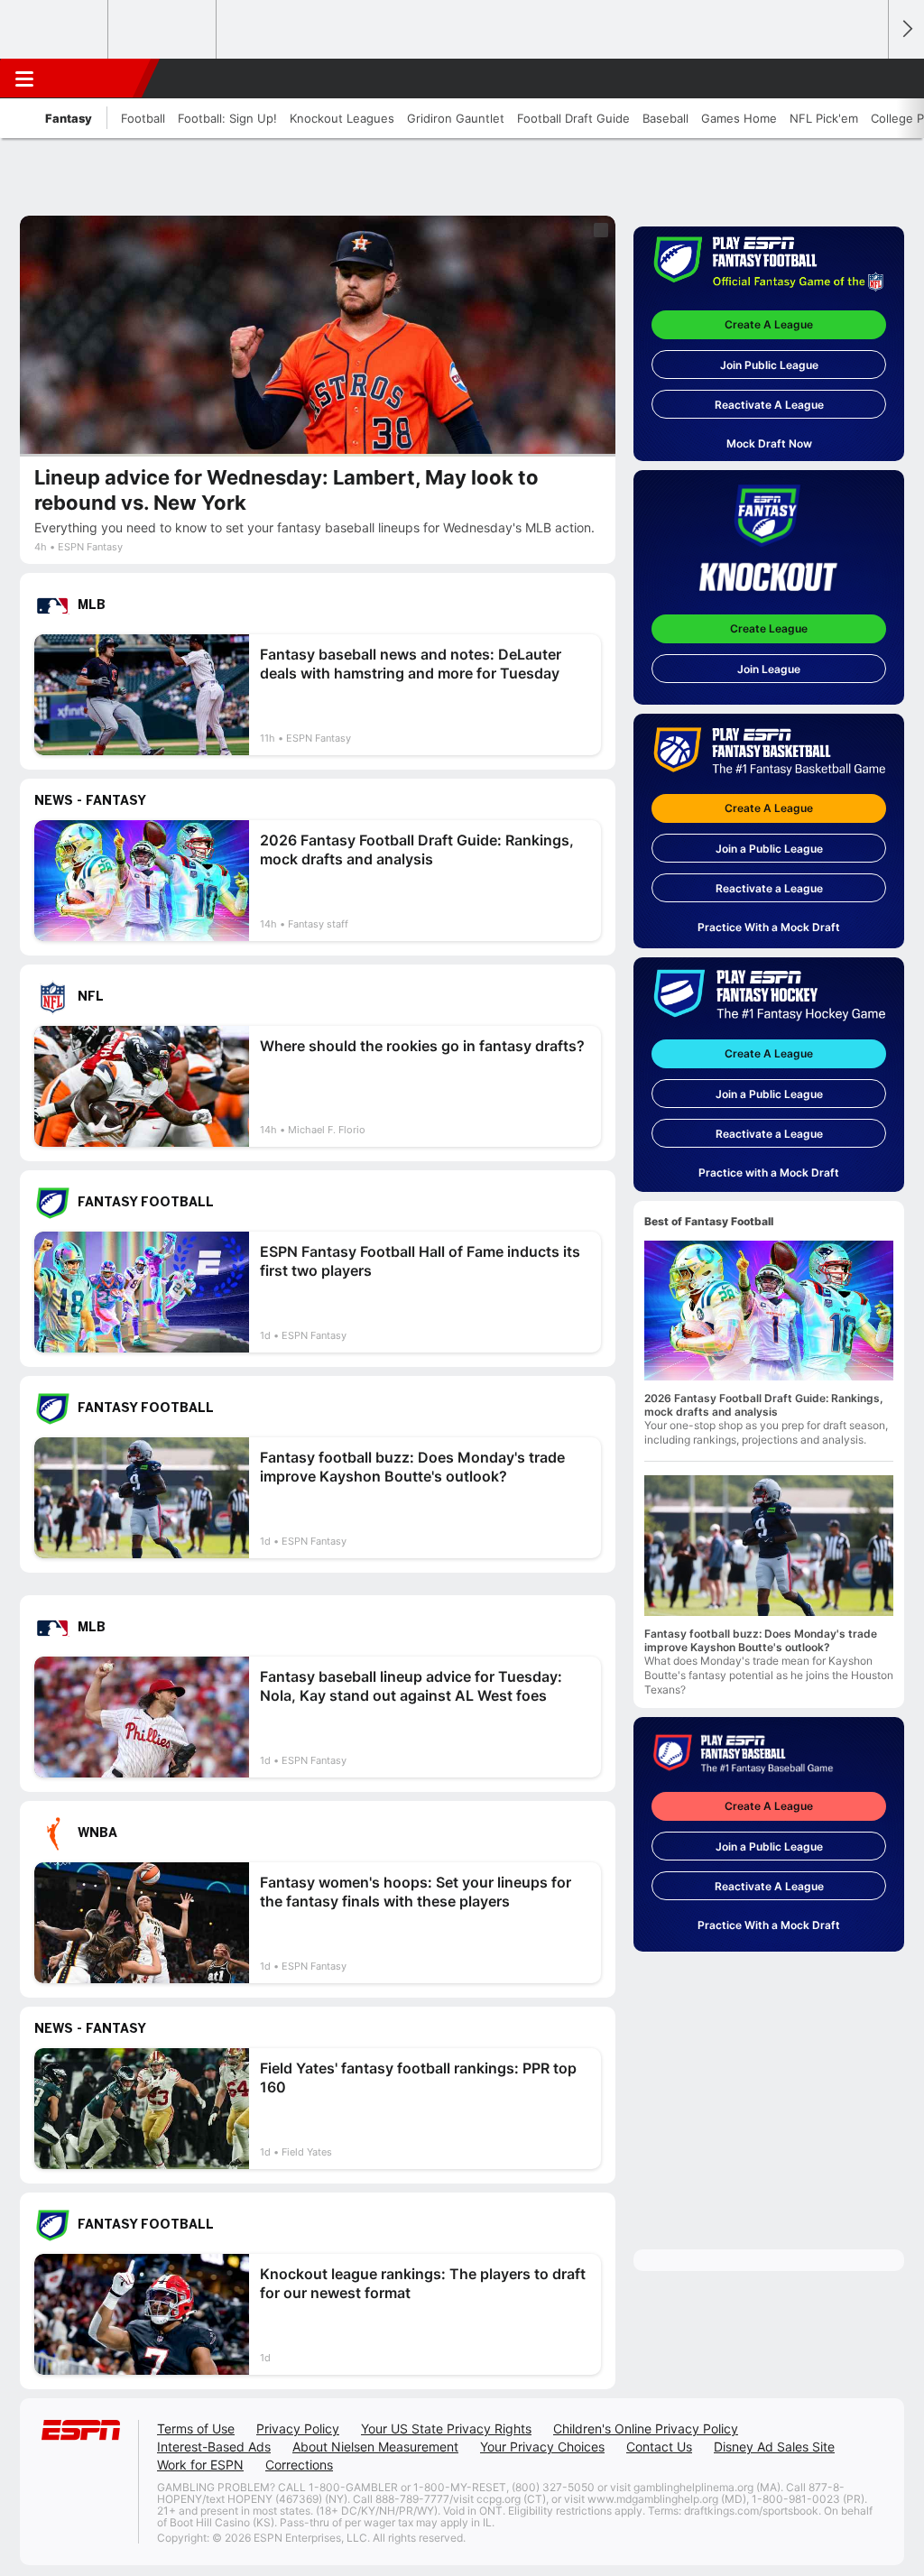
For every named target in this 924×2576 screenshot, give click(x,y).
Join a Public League (769, 849)
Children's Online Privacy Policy (646, 2428)
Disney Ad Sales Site (774, 2447)
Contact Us (659, 2447)
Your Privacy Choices (542, 2447)
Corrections (299, 2465)
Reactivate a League (769, 888)
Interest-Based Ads (214, 2447)
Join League (769, 669)
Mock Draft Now (769, 443)
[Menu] (24, 78)
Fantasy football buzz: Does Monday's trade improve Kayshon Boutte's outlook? (761, 1640)
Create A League (769, 324)
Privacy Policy (298, 2428)
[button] (866, 78)
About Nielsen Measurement (375, 2447)
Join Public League (769, 365)
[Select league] (55, 30)
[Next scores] (906, 29)
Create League (769, 628)
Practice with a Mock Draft (769, 1173)
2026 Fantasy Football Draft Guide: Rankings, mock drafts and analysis (764, 1405)
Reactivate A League (769, 405)
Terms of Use (196, 2428)
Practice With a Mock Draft (769, 927)
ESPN (97, 78)
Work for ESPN (200, 2465)
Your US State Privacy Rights (446, 2428)
